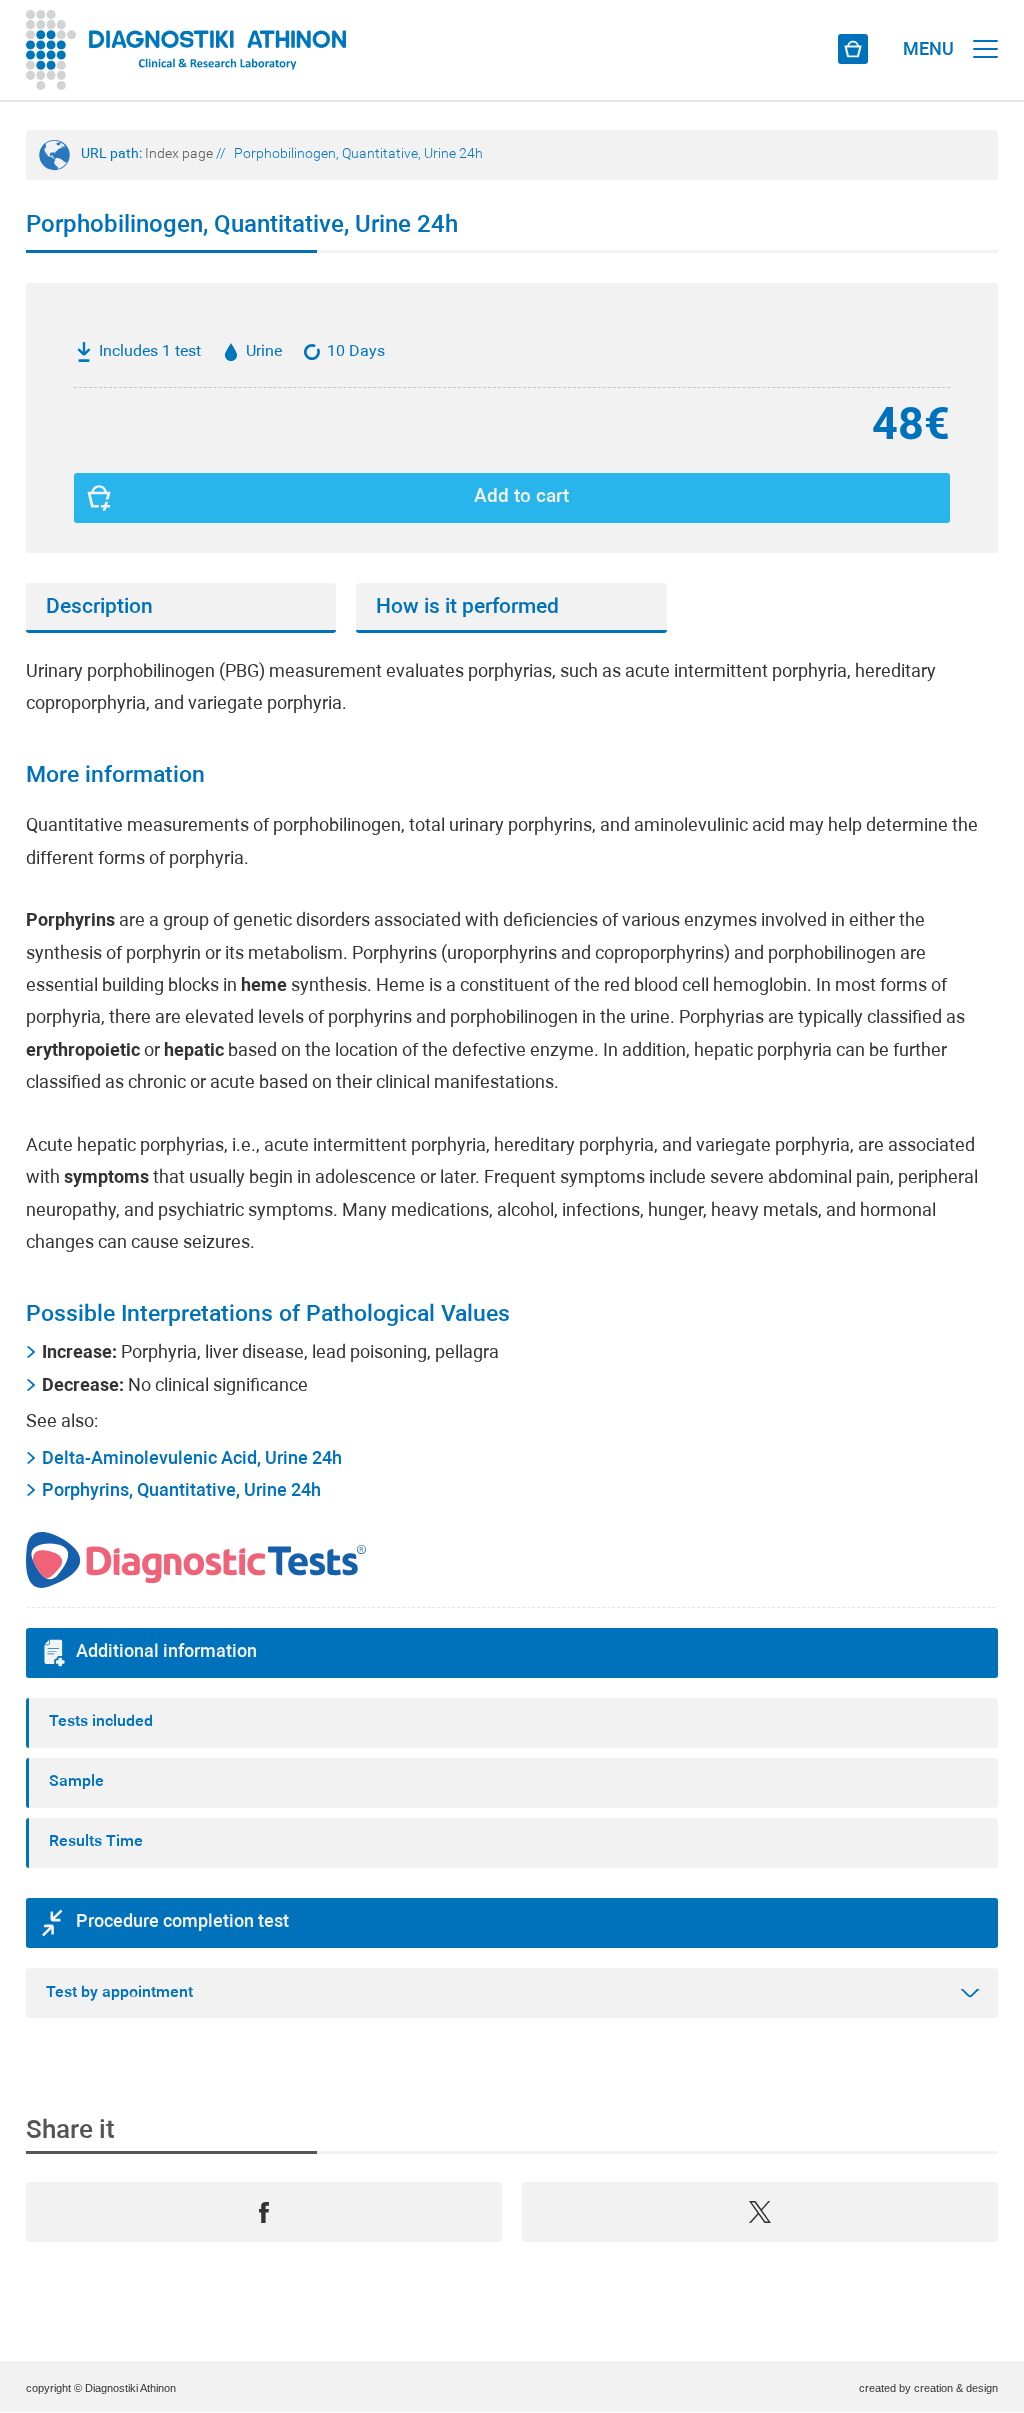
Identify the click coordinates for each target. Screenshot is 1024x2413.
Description (99, 607)
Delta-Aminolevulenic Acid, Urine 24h (192, 1459)
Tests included (101, 1722)
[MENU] (985, 30)
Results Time (96, 1842)
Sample (76, 1782)
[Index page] (186, 50)
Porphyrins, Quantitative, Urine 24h (181, 1491)
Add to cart (521, 497)
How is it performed (467, 607)
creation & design (956, 2388)
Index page (179, 154)
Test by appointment (119, 1993)
